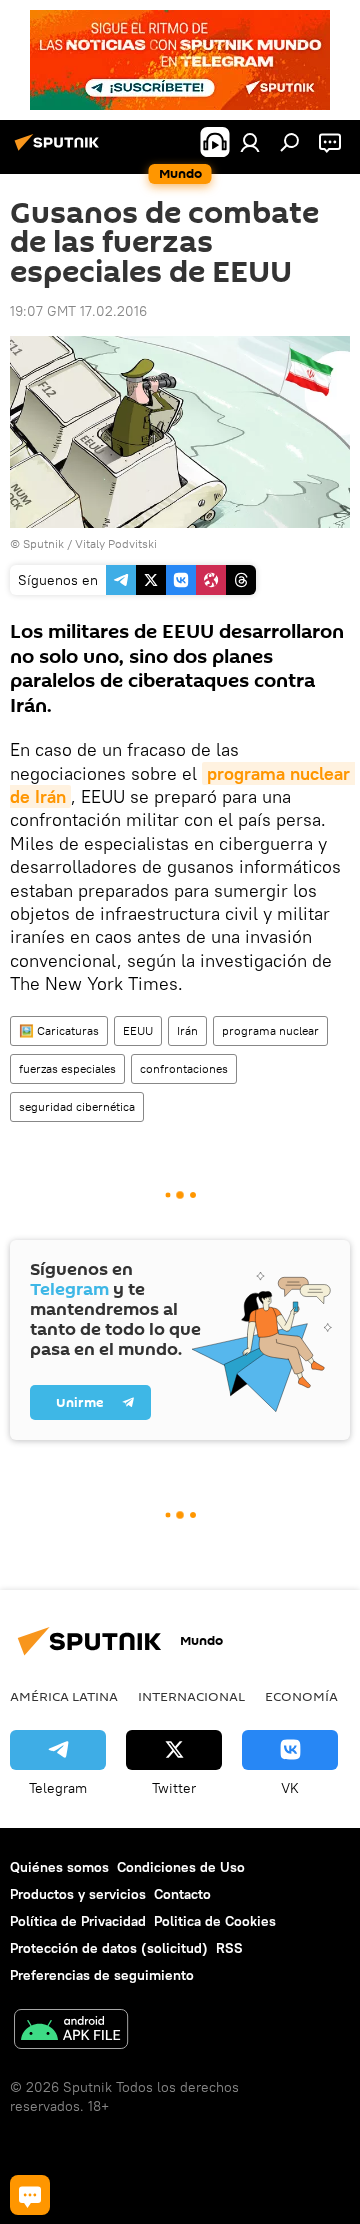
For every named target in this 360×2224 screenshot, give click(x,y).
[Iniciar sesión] (250, 142)
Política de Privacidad (78, 1921)
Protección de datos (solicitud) (109, 1948)
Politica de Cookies (215, 1921)
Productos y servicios (78, 1894)
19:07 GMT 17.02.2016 (78, 311)
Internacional (191, 1696)
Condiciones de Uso (181, 1867)
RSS (229, 1948)
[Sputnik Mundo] (60, 150)
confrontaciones (184, 1068)
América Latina (64, 1696)
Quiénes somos (59, 1867)
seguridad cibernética (77, 1106)
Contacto (182, 1894)
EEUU (138, 1030)
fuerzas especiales (67, 1068)
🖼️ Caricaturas (59, 1030)
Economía (301, 1696)
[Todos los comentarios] (30, 2195)
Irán (187, 1030)
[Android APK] (71, 2031)
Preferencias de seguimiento (102, 1975)
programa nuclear (270, 1030)
